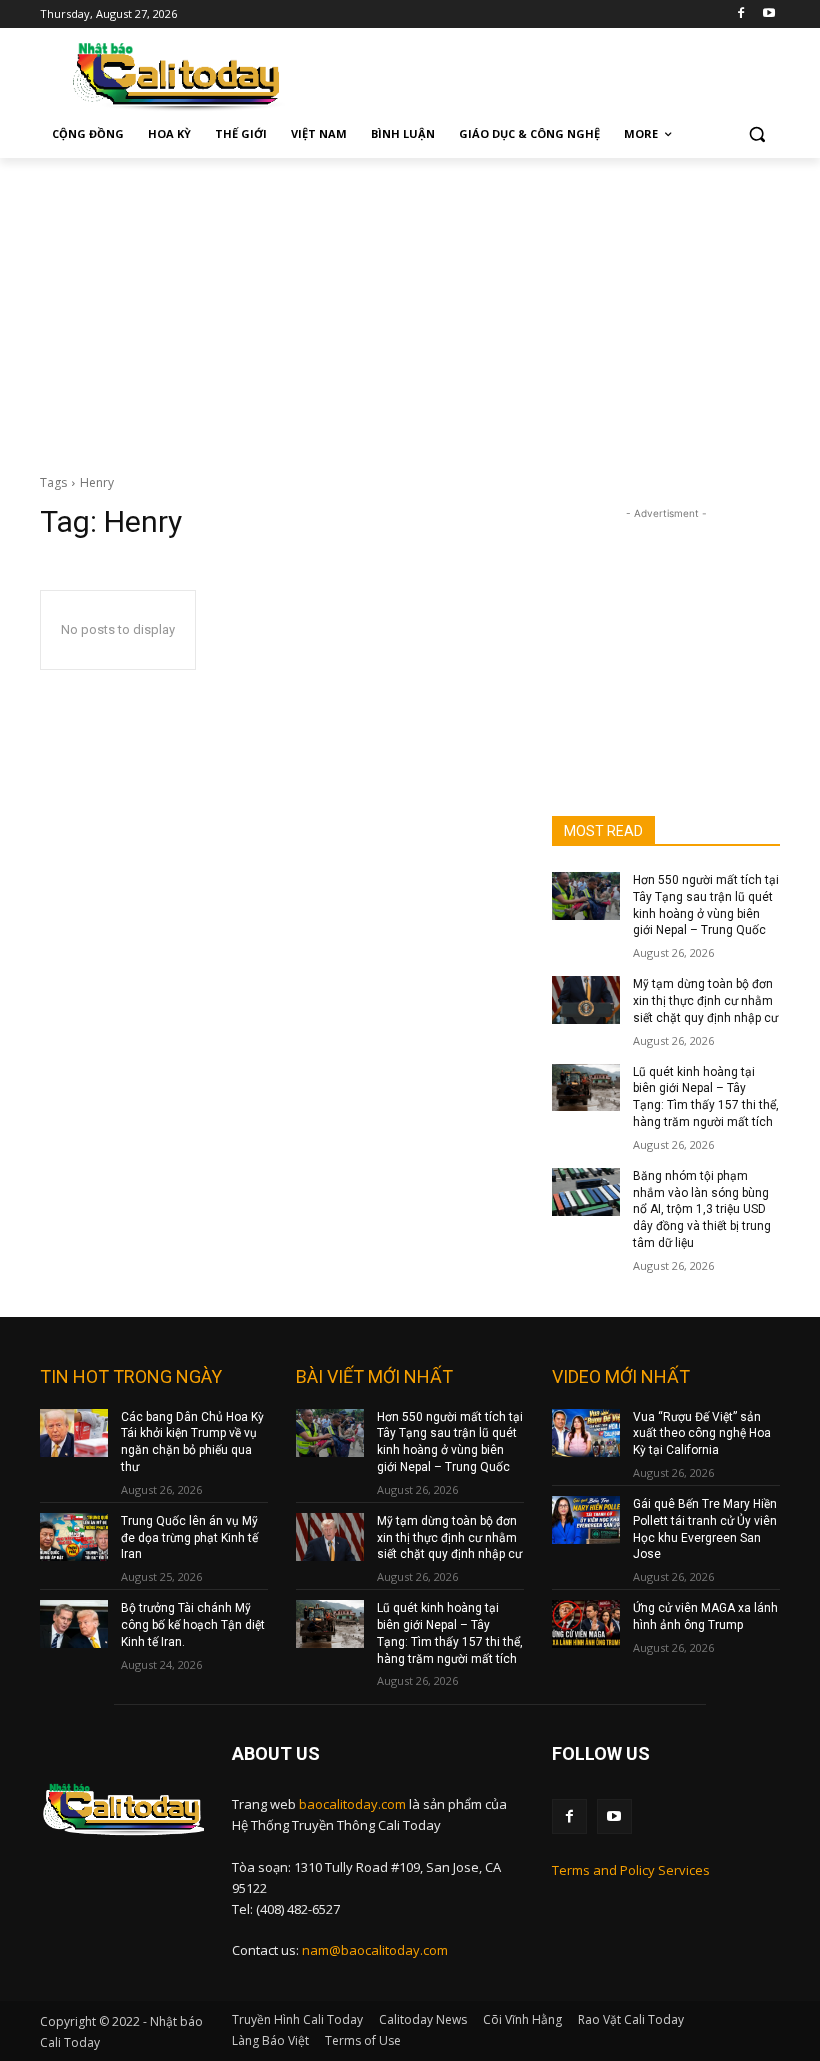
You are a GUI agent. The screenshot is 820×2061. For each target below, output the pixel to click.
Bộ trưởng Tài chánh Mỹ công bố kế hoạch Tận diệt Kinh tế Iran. (193, 1625)
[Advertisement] (410, 308)
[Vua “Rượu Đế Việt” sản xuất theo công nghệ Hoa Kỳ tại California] (586, 1433)
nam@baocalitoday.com (375, 1950)
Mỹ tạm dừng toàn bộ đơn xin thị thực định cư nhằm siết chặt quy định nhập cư (705, 1001)
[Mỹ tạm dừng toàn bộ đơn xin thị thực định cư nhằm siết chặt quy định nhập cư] (586, 1000)
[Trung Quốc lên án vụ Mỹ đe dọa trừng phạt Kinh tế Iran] (74, 1537)
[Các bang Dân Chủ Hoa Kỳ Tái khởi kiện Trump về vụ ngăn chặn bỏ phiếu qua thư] (74, 1433)
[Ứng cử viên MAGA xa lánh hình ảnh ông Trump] (586, 1624)
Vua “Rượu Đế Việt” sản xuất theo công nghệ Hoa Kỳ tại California (702, 1434)
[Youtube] (768, 14)
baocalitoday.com (352, 1804)
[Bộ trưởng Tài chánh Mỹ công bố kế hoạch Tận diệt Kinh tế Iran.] (74, 1624)
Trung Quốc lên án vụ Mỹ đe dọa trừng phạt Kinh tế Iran (189, 1538)
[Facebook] (740, 14)
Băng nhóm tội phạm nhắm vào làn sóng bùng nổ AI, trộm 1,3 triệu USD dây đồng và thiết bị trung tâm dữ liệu (702, 1209)
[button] (756, 134)
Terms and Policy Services (631, 1870)
